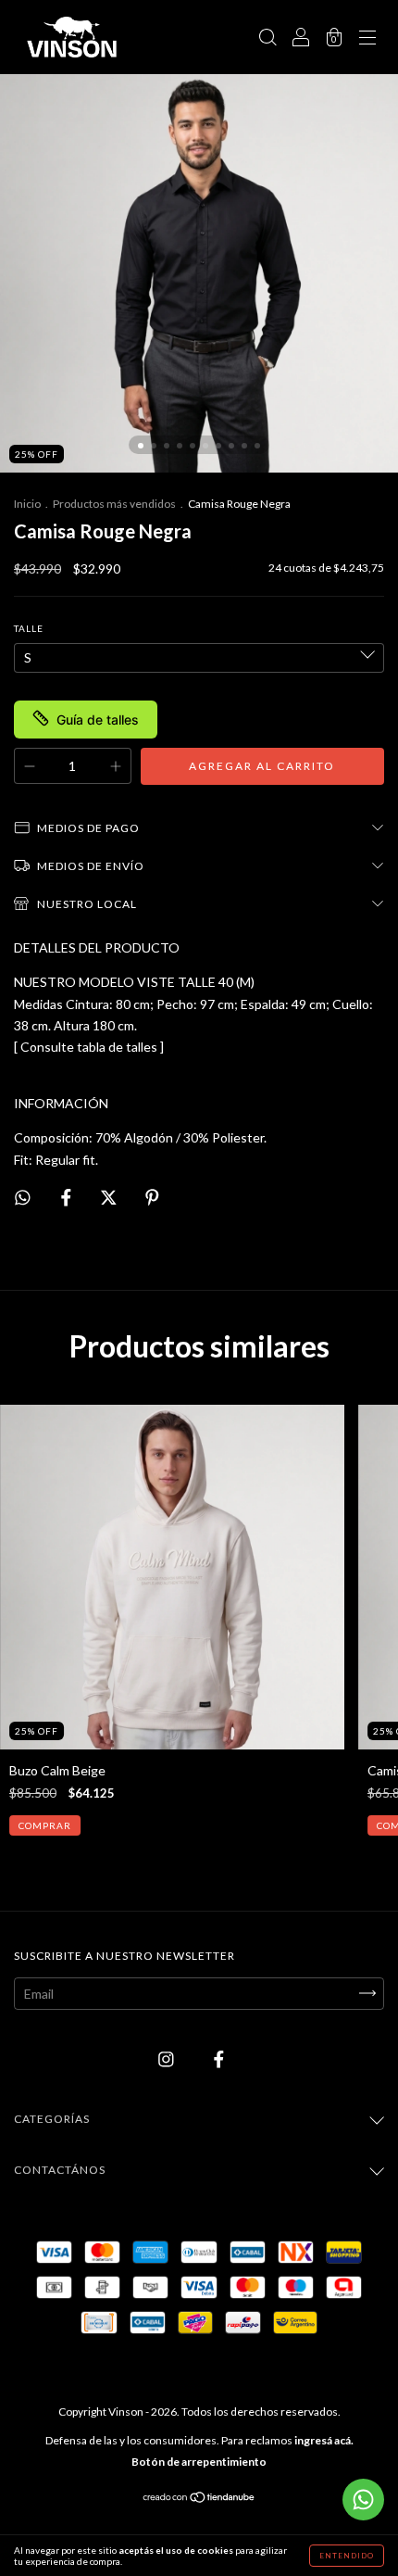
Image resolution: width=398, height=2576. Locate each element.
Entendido (347, 2556)
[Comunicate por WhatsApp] (363, 2500)
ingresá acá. (324, 2440)
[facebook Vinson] (219, 2058)
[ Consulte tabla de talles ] (89, 1047)
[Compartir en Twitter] (110, 1197)
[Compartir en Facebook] (68, 1197)
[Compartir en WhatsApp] (23, 1198)
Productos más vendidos (114, 504)
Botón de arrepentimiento (199, 2462)
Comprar (45, 1825)
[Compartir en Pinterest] (152, 1197)
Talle (29, 628)
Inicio (27, 504)
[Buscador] (267, 38)
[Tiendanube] (199, 2499)
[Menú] (367, 38)
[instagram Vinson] (168, 2058)
